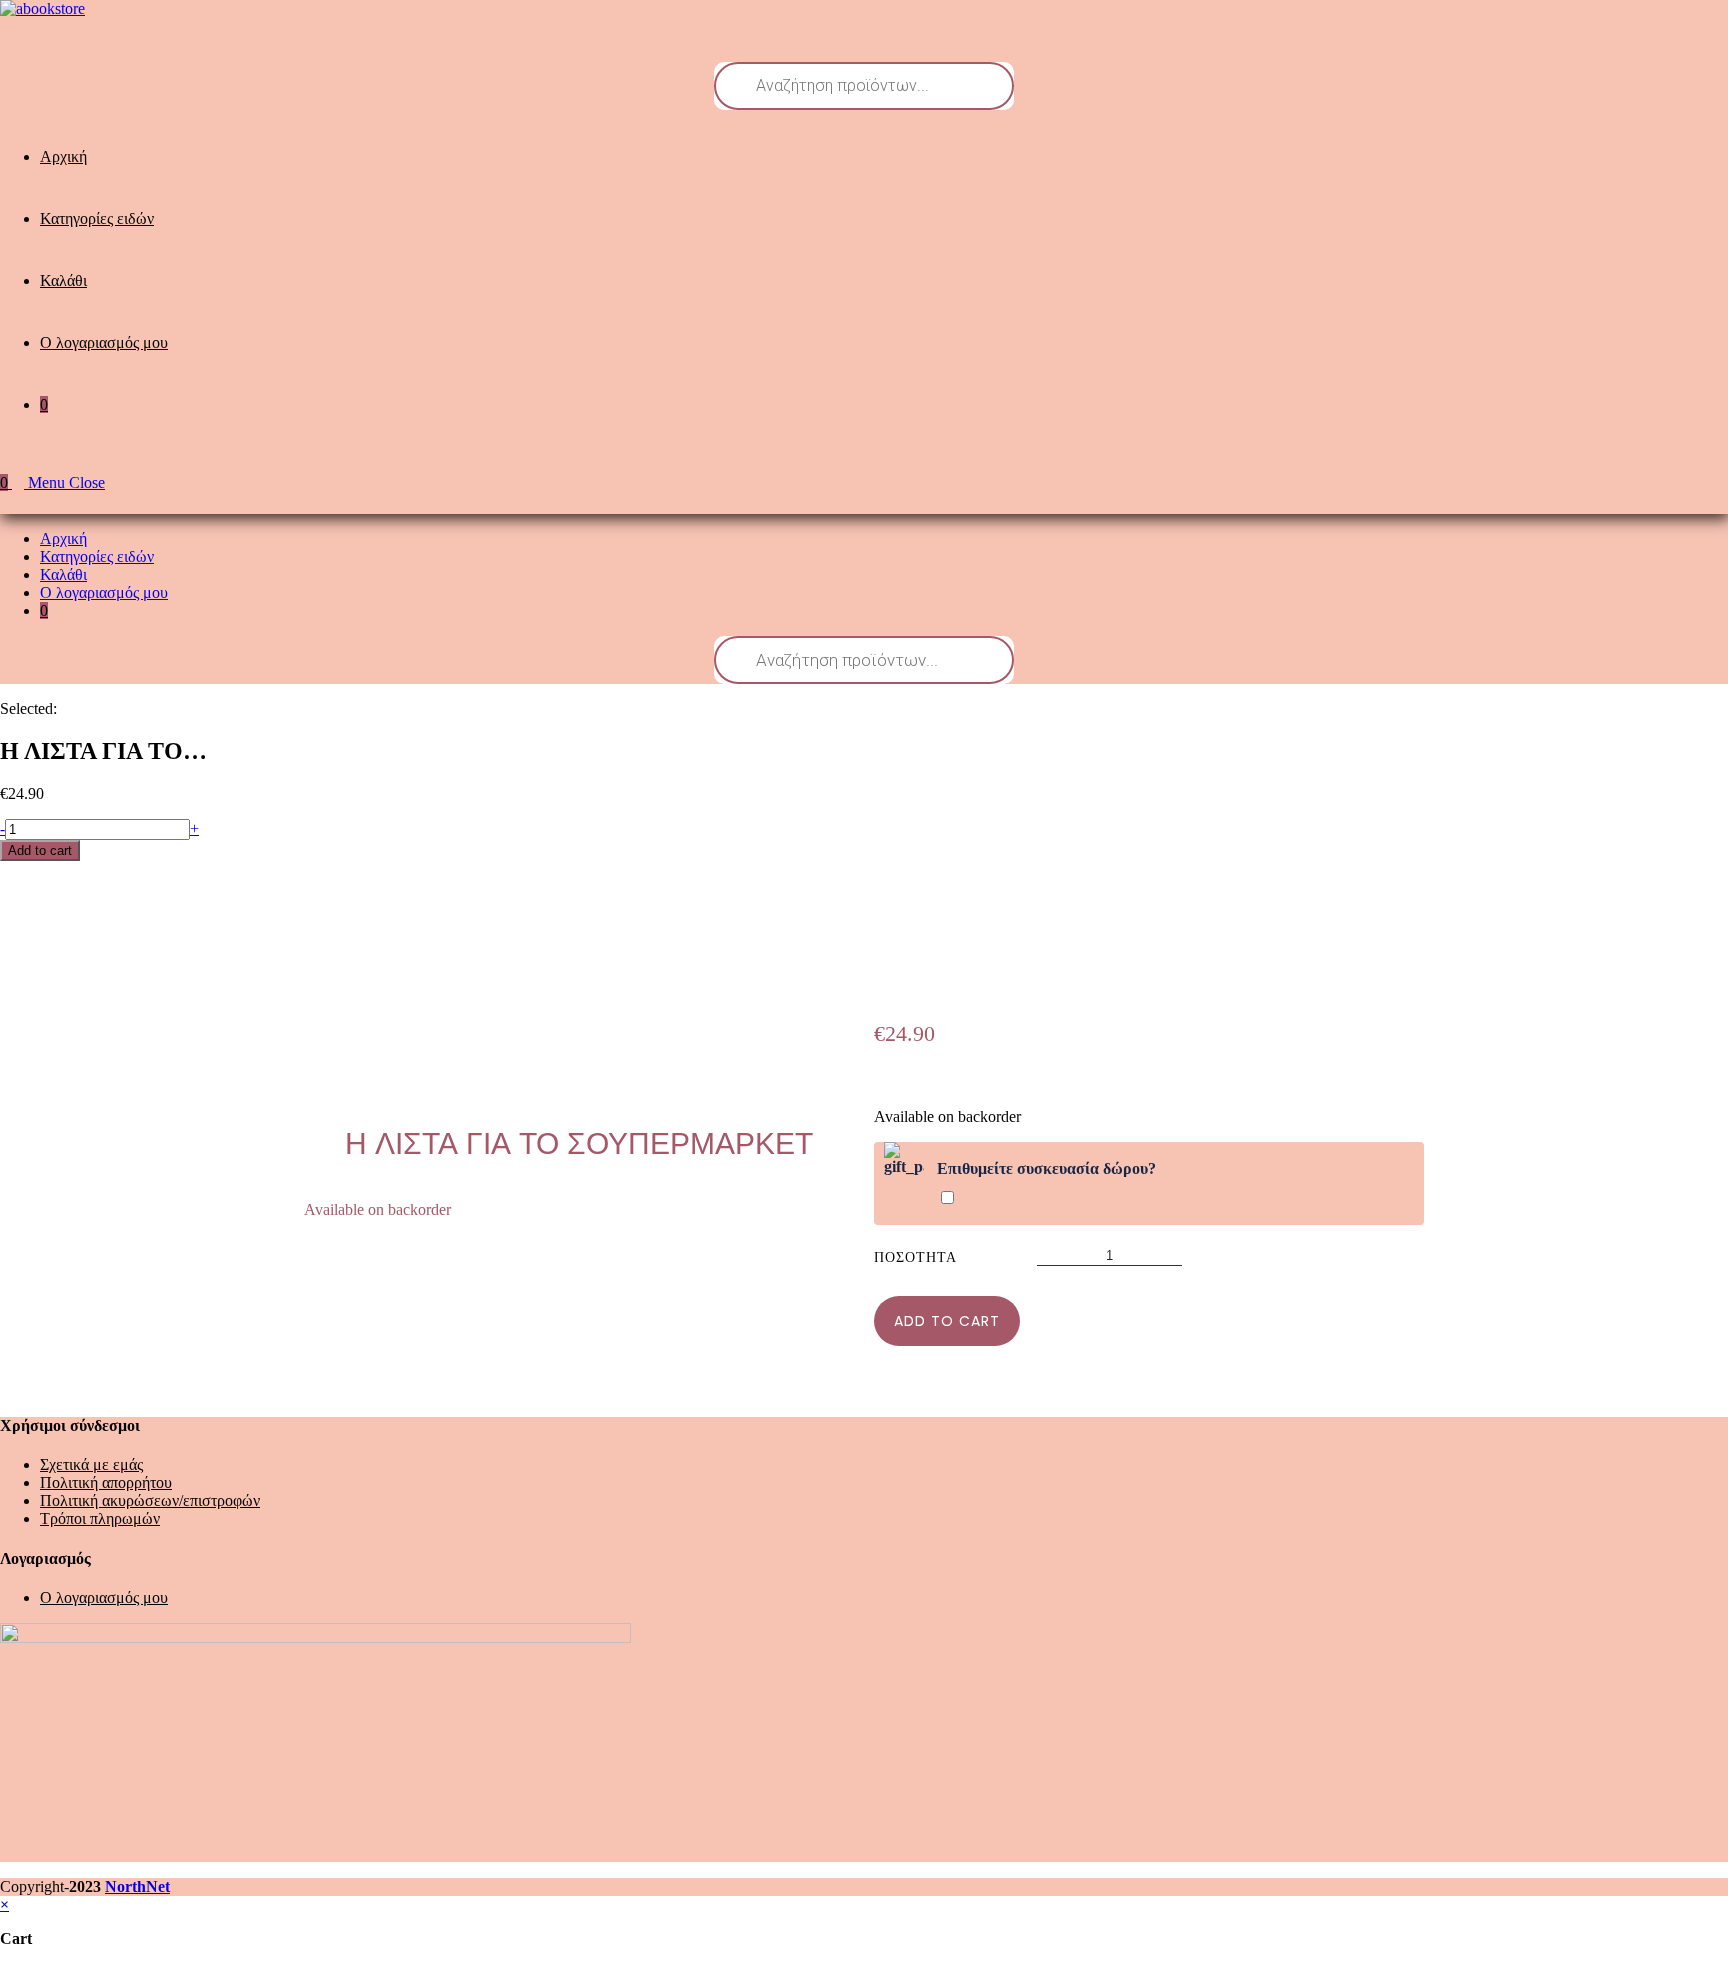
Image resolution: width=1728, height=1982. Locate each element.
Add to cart (40, 850)
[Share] (1662, 22)
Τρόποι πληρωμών (100, 1518)
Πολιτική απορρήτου (106, 1482)
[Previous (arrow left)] (35, 991)
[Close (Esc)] (1706, 22)
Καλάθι (63, 574)
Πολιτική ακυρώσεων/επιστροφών (150, 1500)
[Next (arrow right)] (1693, 991)
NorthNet (137, 1886)
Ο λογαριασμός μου (104, 592)
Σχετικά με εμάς (91, 1464)
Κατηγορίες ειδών (97, 556)
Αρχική (63, 538)
